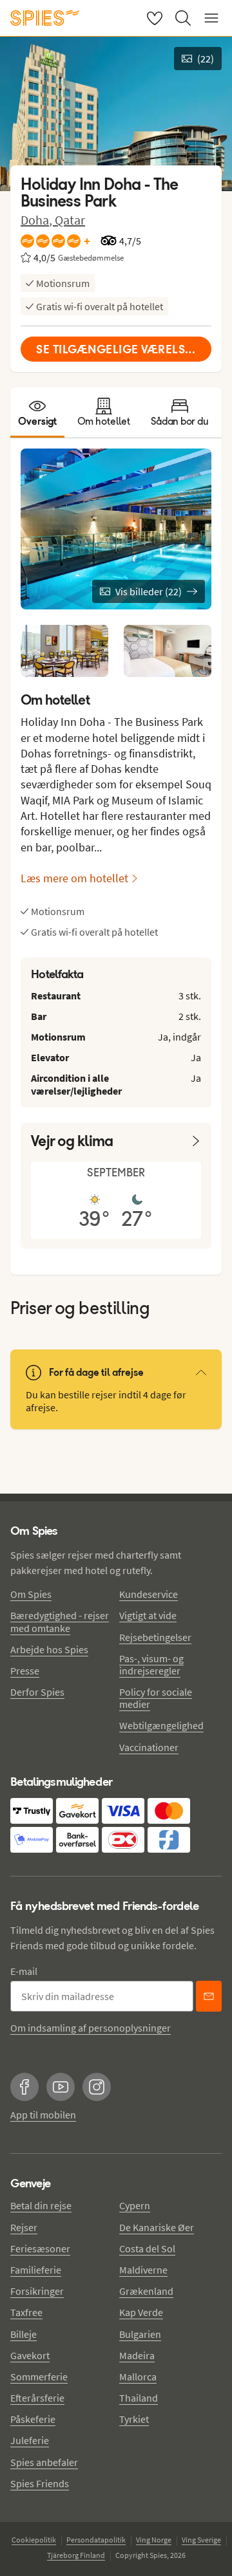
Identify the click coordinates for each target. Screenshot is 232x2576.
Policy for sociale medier (156, 1698)
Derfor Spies (37, 1692)
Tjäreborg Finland (76, 2555)
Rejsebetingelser (155, 1637)
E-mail (24, 1971)
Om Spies (31, 1594)
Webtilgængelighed (161, 1725)
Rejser (24, 2227)
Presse (25, 1671)
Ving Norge (154, 2540)
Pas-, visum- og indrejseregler (151, 1664)
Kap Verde (141, 2312)
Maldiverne (143, 2270)
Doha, (38, 220)
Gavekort (30, 2355)
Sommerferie (39, 2377)
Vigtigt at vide (148, 1615)
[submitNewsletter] (209, 1996)
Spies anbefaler (44, 2462)
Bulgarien (140, 2334)
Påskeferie (33, 2419)
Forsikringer (37, 2291)
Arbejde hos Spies (49, 1649)
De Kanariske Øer (157, 2227)
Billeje (24, 2334)
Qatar (70, 220)
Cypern (135, 2205)
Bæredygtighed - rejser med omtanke (60, 1621)
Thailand (139, 2398)
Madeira (137, 2355)
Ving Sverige (201, 2540)
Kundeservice (149, 1594)
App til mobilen (43, 2115)
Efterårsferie (37, 2398)
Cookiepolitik (34, 2540)
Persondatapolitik (96, 2540)
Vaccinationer (149, 1747)
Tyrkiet (134, 2419)
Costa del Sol (147, 2248)
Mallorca (138, 2377)
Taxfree (26, 2312)
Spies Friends (40, 2483)
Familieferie (36, 2270)
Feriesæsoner (40, 2248)
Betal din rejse (41, 2205)
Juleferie (30, 2440)
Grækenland (146, 2291)
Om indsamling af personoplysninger (91, 2028)
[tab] (37, 412)
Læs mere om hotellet (74, 878)
